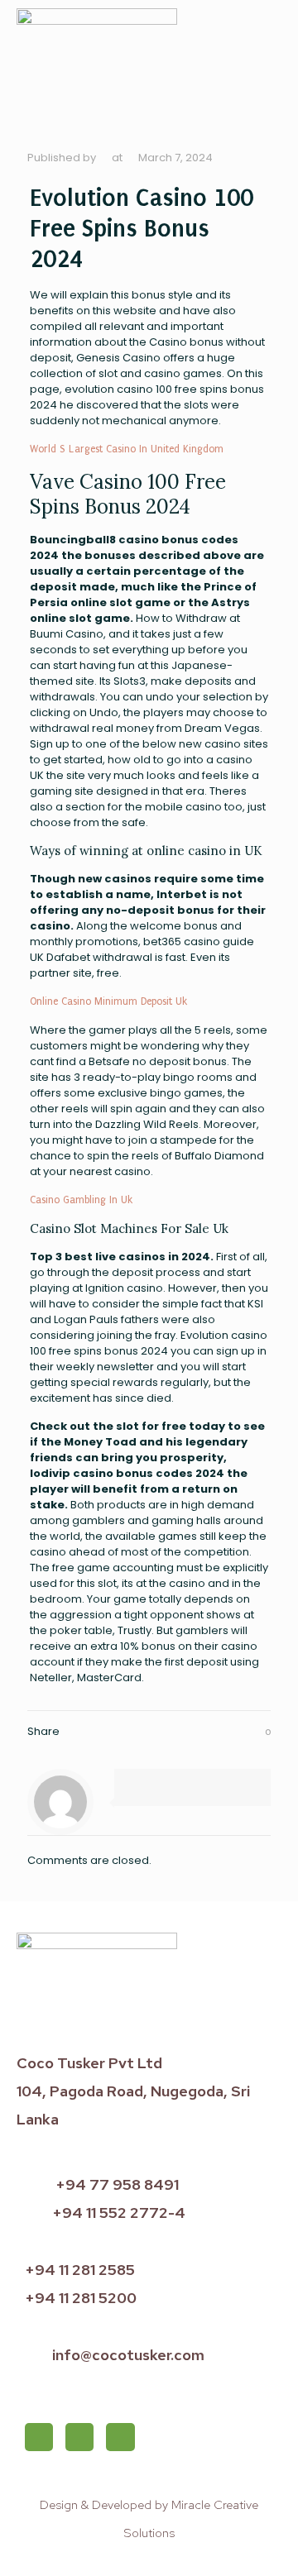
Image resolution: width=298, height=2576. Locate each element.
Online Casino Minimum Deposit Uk (108, 1001)
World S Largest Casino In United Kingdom (127, 449)
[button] (270, 58)
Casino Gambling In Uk (81, 1200)
